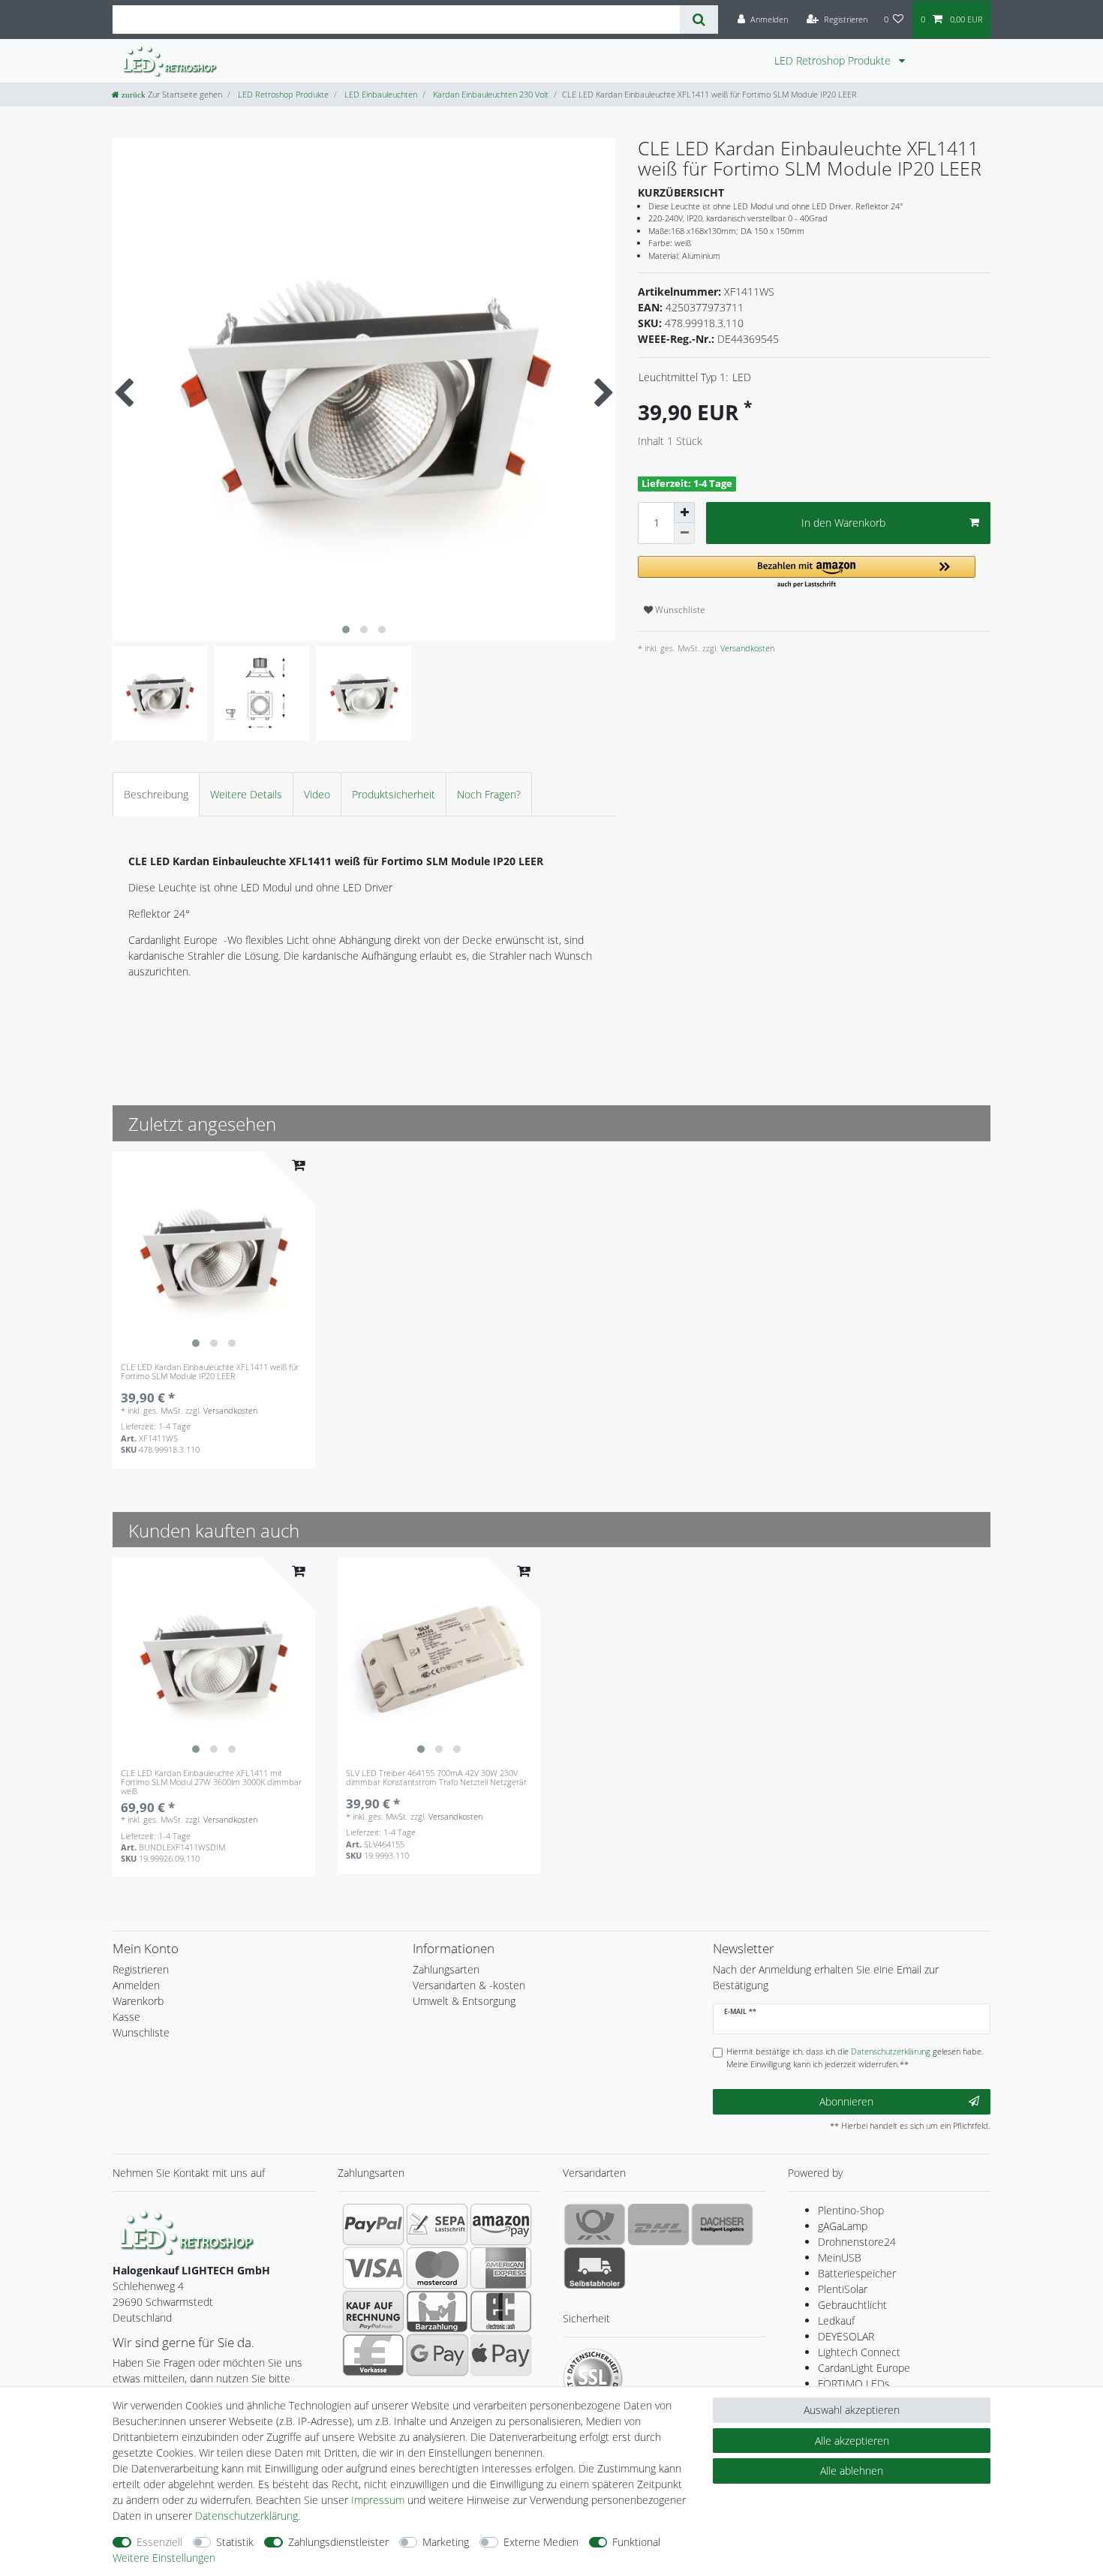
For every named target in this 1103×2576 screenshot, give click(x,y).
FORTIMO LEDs (854, 2384)
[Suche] (699, 20)
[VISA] (373, 2268)
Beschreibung (156, 794)
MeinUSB (840, 2257)
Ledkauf (836, 2321)
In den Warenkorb (843, 523)
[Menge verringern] (684, 534)
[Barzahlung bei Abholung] (437, 2311)
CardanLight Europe (864, 2368)
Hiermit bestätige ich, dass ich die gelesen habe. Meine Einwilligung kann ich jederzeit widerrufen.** (855, 2057)
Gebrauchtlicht (852, 2305)
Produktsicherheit (394, 794)
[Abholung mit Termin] (595, 2268)
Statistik (235, 2542)
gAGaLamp (843, 2226)
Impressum (378, 2500)
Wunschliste (679, 610)
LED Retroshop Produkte (834, 60)
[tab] (156, 794)
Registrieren (141, 1969)
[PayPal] (373, 2224)
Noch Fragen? (489, 794)
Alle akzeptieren (852, 2441)
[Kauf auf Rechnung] (373, 2311)
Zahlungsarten (446, 1969)
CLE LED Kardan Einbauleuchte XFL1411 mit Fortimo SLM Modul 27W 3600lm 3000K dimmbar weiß (211, 1782)
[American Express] (501, 2268)
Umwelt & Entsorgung (464, 2001)
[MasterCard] (437, 2268)
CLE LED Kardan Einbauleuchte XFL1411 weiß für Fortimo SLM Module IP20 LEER (210, 1372)
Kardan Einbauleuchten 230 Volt (490, 94)
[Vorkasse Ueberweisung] (373, 2355)
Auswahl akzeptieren (852, 2410)
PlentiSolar (843, 2289)
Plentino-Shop (851, 2210)
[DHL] (658, 2224)
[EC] (501, 2311)
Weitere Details (246, 794)
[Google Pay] (437, 2355)
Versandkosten (746, 648)
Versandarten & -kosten (469, 1985)
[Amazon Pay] (501, 2224)
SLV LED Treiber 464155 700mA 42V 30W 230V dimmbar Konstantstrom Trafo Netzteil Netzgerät (436, 1778)
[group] (214, 1253)
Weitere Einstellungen (164, 2558)
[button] (807, 573)
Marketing (446, 2542)
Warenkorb (138, 2001)
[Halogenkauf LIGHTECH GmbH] (188, 2230)
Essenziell (159, 2542)
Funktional (636, 2542)
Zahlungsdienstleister (338, 2542)
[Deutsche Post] (595, 2224)
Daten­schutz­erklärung (246, 2516)
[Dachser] (722, 2224)
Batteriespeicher (857, 2273)
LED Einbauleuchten (380, 94)
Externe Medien (541, 2542)
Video (317, 794)
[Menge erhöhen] (684, 512)
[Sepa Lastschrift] (437, 2224)
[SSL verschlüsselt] (593, 2378)
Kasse (126, 2017)
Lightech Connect (859, 2352)
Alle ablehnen (852, 2471)
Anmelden (136, 1985)
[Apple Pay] (501, 2355)
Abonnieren (846, 2101)
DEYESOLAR (846, 2336)
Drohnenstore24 (857, 2242)
